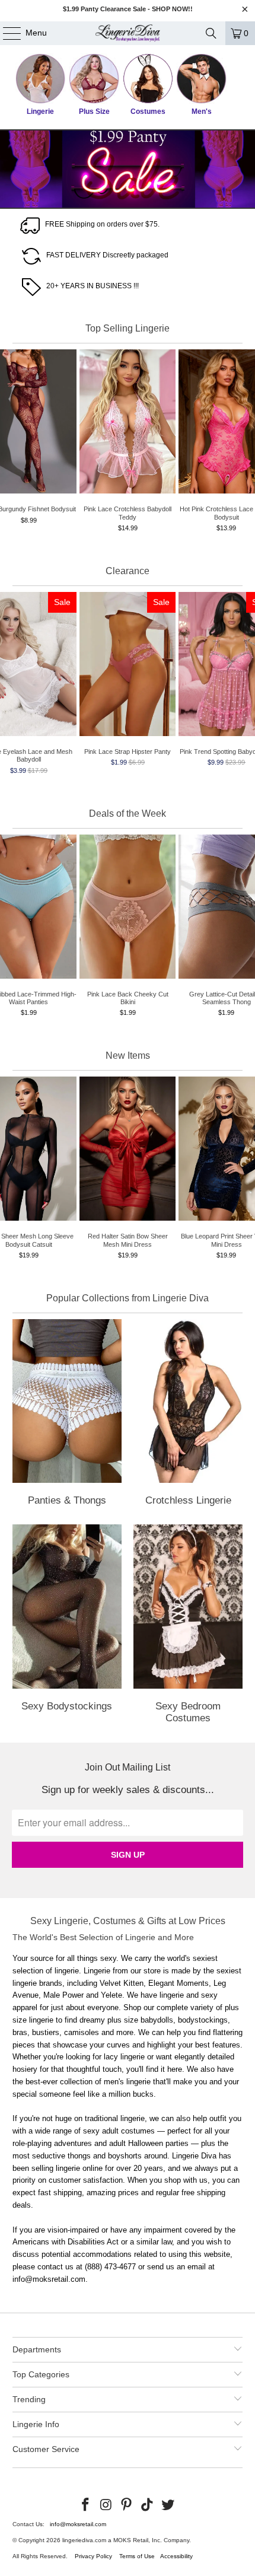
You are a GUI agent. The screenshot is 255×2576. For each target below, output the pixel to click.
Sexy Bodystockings (67, 1626)
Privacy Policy (93, 2556)
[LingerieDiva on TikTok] (148, 2505)
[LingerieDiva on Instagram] (106, 2505)
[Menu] (6, 33)
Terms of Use (137, 2556)
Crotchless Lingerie (188, 1415)
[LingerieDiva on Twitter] (168, 2505)
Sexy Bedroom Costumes (188, 1626)
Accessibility (176, 2556)
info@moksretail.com (78, 2524)
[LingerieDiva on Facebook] (86, 2505)
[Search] (211, 33)
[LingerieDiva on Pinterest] (127, 2505)
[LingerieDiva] (128, 33)
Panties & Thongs (67, 1415)
